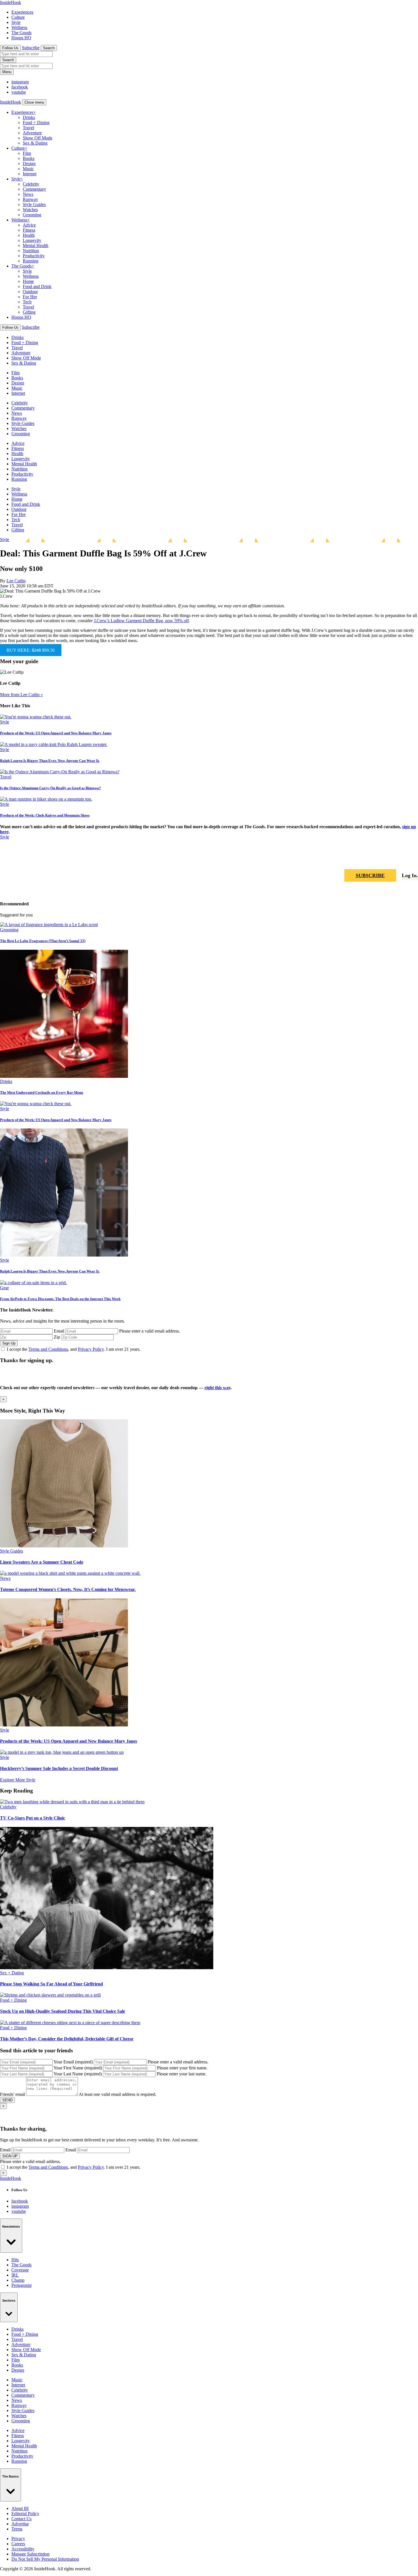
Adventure (32, 133)
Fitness (29, 230)
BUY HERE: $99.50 (31, 650)
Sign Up (9, 1343)
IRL (15, 2275)
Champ (18, 2280)
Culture (18, 17)
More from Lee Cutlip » (21, 695)
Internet (30, 174)
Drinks (29, 117)
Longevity (32, 240)
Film (27, 153)
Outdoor (30, 292)
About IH (20, 2508)
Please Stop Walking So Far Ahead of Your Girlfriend (51, 1984)
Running (31, 261)
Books (29, 158)
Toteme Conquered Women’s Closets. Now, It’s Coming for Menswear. (68, 1589)
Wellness (19, 27)
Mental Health (36, 245)
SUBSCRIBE (370, 875)
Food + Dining (36, 123)
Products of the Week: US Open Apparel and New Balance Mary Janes (56, 733)
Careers (18, 2544)
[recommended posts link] (64, 1546)
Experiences (22, 12)
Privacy (18, 2539)
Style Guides (34, 204)
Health (29, 235)
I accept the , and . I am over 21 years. (74, 1349)
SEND (7, 2100)
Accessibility (23, 2549)
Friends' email (13, 2094)
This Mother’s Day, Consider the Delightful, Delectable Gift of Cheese (67, 2039)
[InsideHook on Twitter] (413, 859)
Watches (30, 210)
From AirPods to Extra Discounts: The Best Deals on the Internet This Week (60, 1299)
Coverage (20, 2270)
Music (28, 169)
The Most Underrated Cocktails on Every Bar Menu (42, 1092)
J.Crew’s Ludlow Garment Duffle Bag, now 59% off (141, 621)
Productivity (34, 256)
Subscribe (31, 48)
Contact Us (21, 2519)
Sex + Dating (12, 1973)
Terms (17, 2529)
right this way (218, 1388)
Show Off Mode (38, 138)
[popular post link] (49, 925)
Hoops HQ (21, 38)
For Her (30, 297)
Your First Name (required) (78, 2068)
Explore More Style (18, 1780)
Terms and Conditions (48, 1349)
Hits (15, 2260)
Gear (4, 1288)
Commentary (34, 189)
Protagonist (21, 2285)
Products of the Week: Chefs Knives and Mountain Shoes (45, 815)
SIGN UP (10, 2156)
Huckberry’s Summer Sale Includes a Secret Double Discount (59, 1768)
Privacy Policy (91, 1349)
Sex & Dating (35, 143)
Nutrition (31, 251)
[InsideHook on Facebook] (400, 859)
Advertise (20, 2524)
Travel (28, 128)
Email (59, 1331)
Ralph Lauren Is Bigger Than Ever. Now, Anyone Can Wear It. (50, 761)
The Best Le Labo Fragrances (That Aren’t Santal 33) (43, 941)
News (28, 194)
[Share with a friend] (386, 859)
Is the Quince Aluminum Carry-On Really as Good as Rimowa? (50, 788)
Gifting (29, 312)
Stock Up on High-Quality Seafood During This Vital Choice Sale (63, 2011)
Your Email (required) (73, 2062)
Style (16, 22)
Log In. (410, 875)
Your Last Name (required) (78, 2074)
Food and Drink (37, 286)
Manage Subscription (30, 2554)
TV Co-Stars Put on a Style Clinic (33, 1818)
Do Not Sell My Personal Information (45, 2559)
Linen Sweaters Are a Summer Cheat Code (42, 1562)
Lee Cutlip (16, 581)
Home (28, 281)
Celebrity (31, 184)
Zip (57, 1337)
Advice (29, 225)
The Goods (21, 33)
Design (29, 164)
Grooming (32, 215)
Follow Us (10, 48)
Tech (27, 302)
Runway (30, 199)
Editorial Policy (25, 2514)
